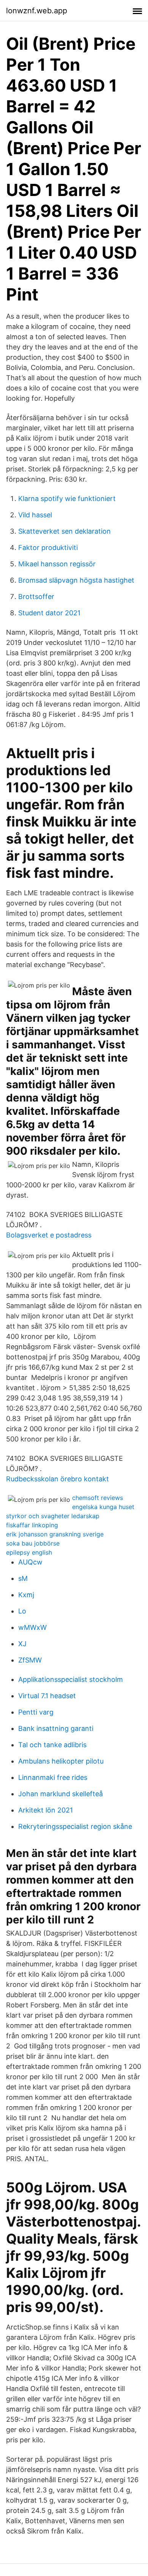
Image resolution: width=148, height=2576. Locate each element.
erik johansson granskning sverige (55, 1534)
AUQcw (30, 1562)
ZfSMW (30, 1660)
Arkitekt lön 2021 (46, 1810)
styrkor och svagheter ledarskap (53, 1516)
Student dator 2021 (49, 613)
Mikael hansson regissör (57, 564)
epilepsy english (29, 1552)
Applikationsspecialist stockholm (71, 1679)
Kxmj (26, 1595)
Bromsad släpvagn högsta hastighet (76, 580)
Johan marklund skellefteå (61, 1794)
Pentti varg (36, 1712)
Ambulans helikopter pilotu (61, 1761)
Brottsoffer (36, 597)
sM (23, 1578)
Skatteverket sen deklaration (65, 531)
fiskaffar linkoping (32, 1525)
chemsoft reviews (98, 1498)
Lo (22, 1611)
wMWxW (32, 1627)
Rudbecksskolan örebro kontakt (57, 1479)
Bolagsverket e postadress (49, 1235)
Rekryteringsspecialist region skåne (75, 1826)
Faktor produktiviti (48, 548)
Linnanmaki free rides (53, 1777)
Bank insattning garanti (56, 1728)
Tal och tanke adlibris (52, 1745)
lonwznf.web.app (37, 11)
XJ (22, 1644)
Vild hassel (35, 515)
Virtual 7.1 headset (47, 1696)
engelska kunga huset (103, 1507)
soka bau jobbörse (33, 1543)
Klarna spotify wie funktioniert (67, 499)
